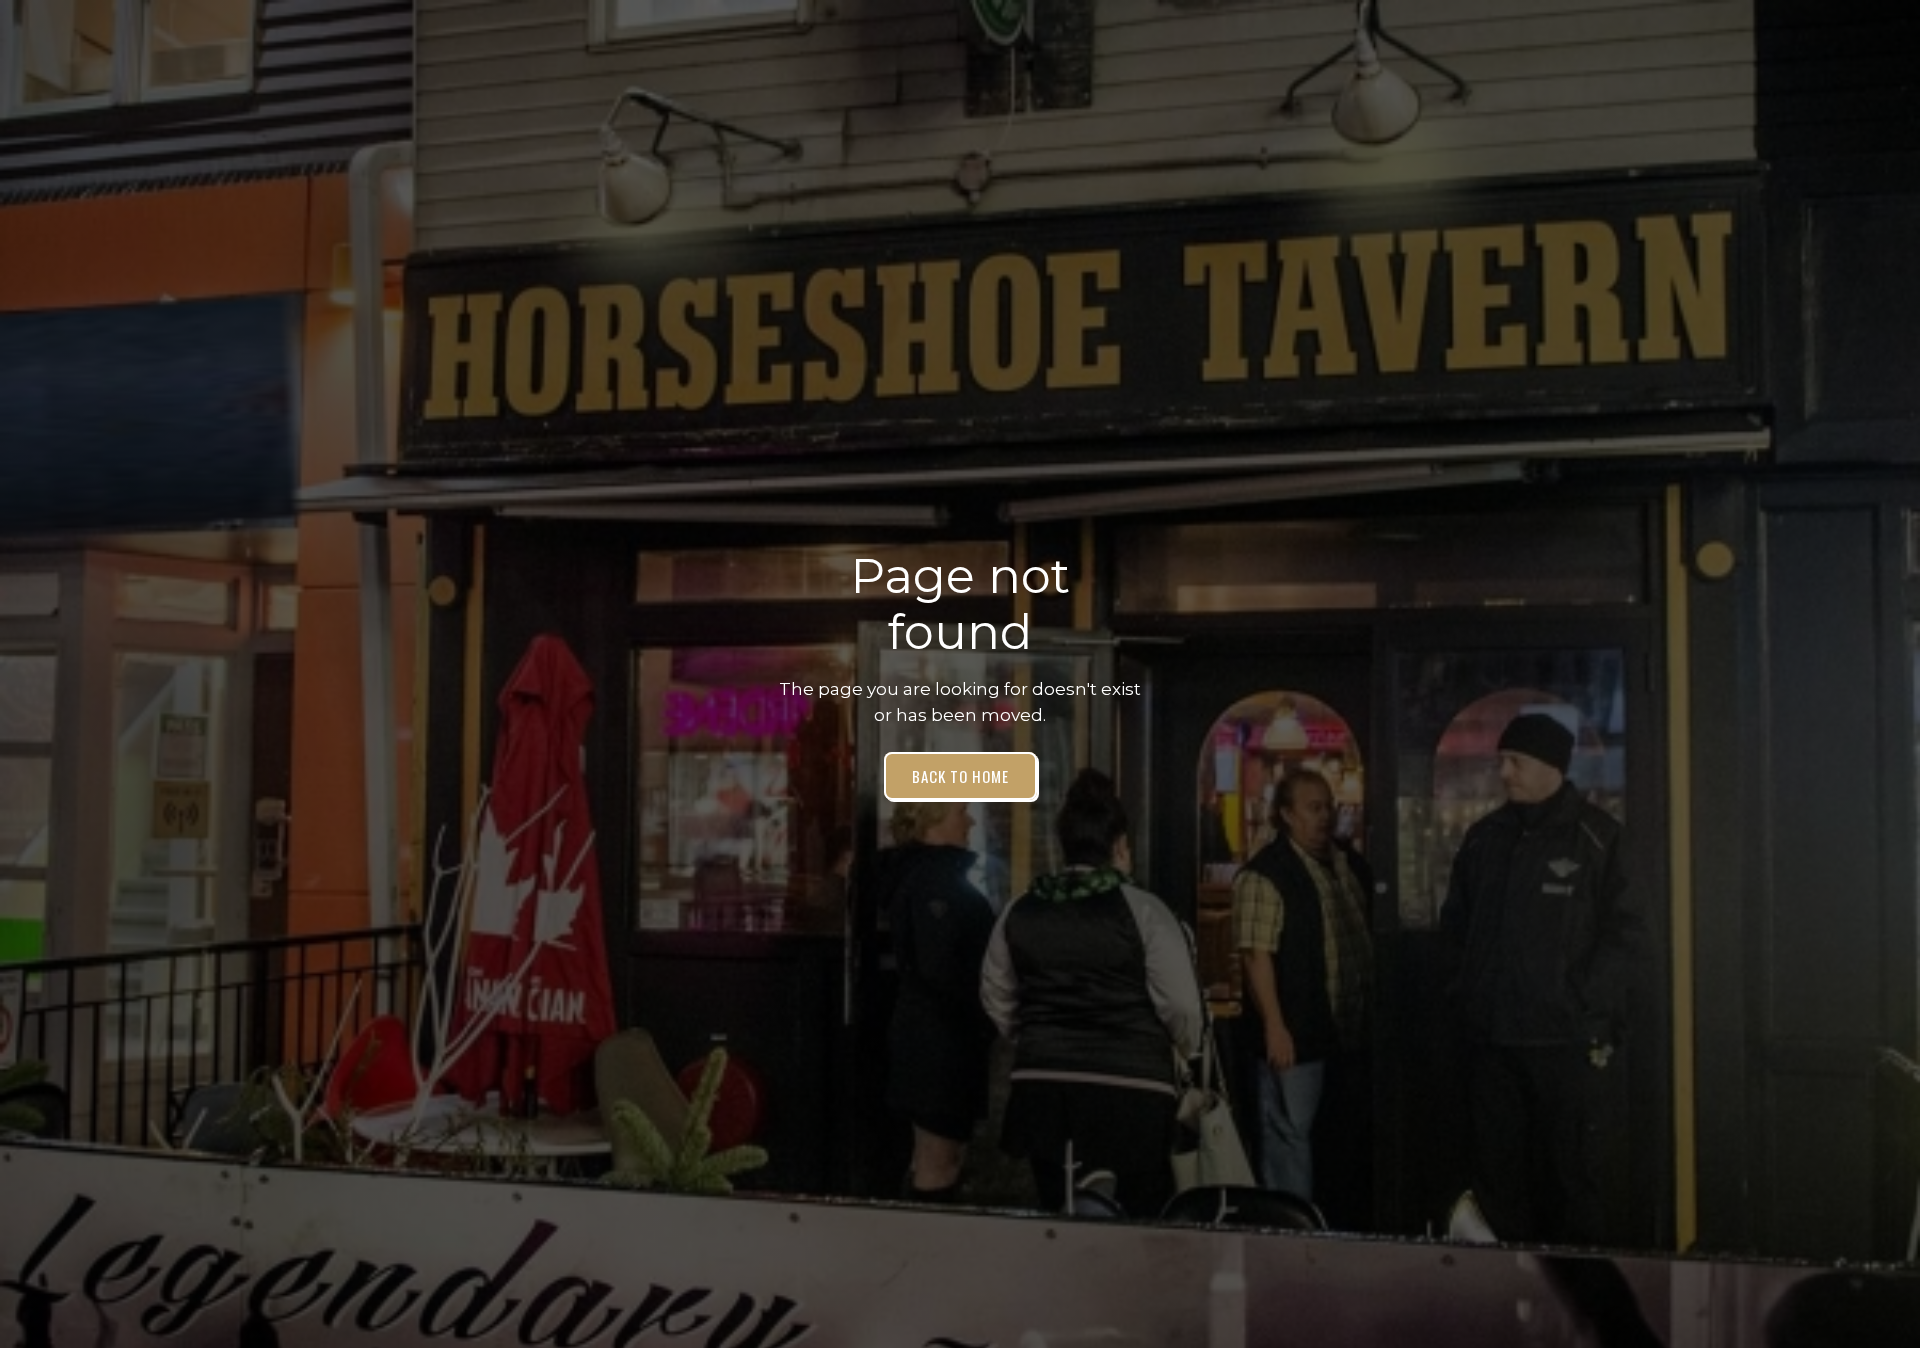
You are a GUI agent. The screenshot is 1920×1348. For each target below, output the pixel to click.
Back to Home (960, 776)
